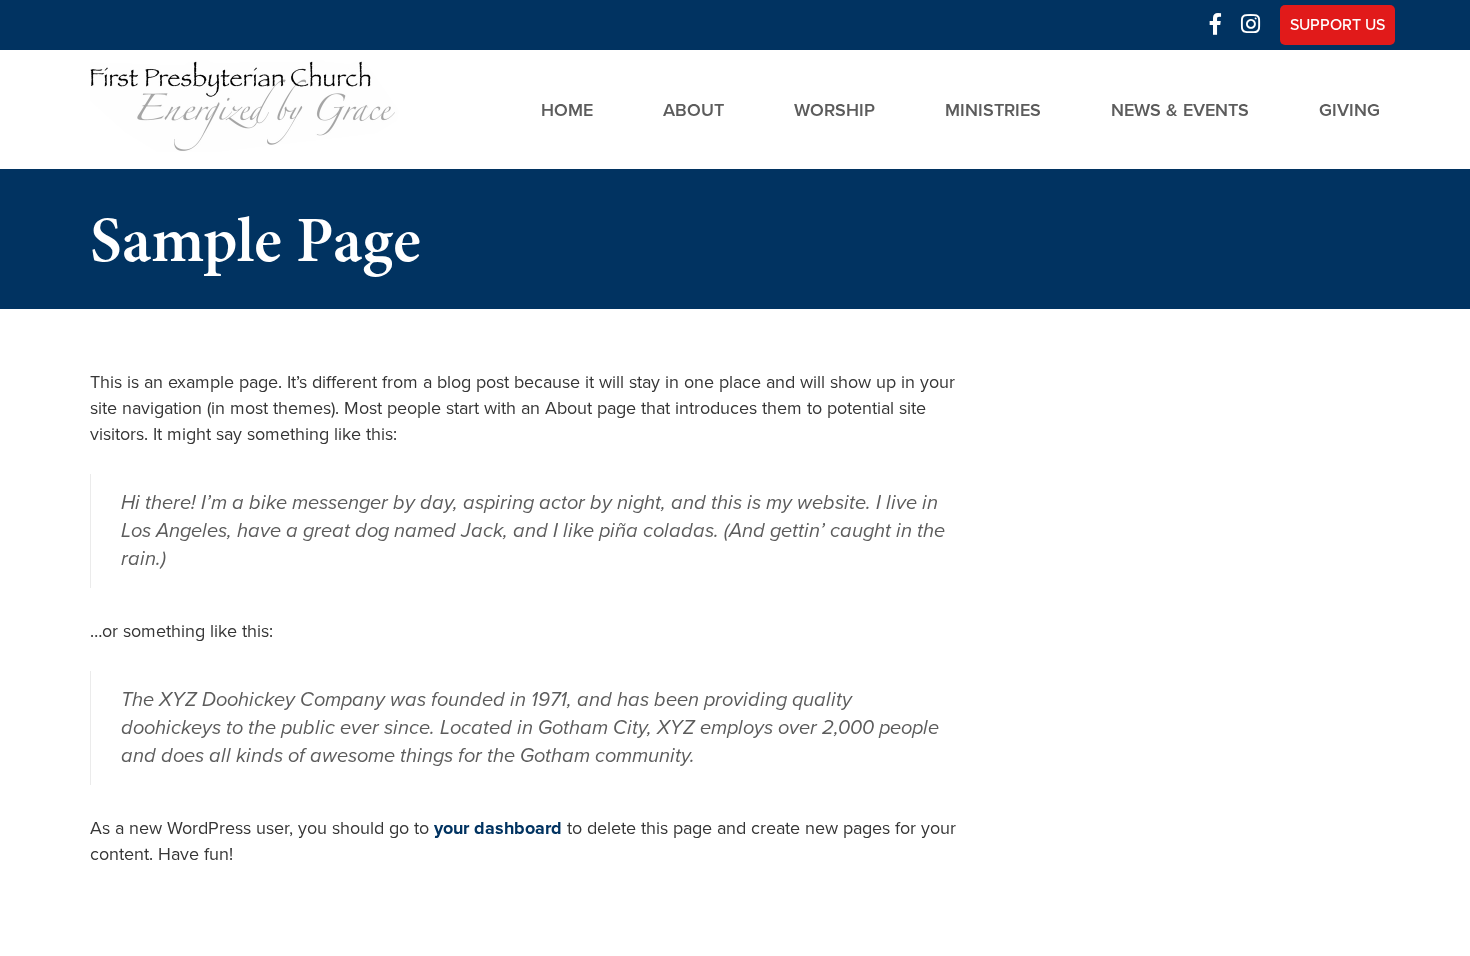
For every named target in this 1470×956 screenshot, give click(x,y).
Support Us (1337, 25)
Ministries (993, 109)
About (693, 109)
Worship (834, 109)
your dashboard (498, 828)
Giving (1349, 109)
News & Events (1180, 109)
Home (567, 109)
